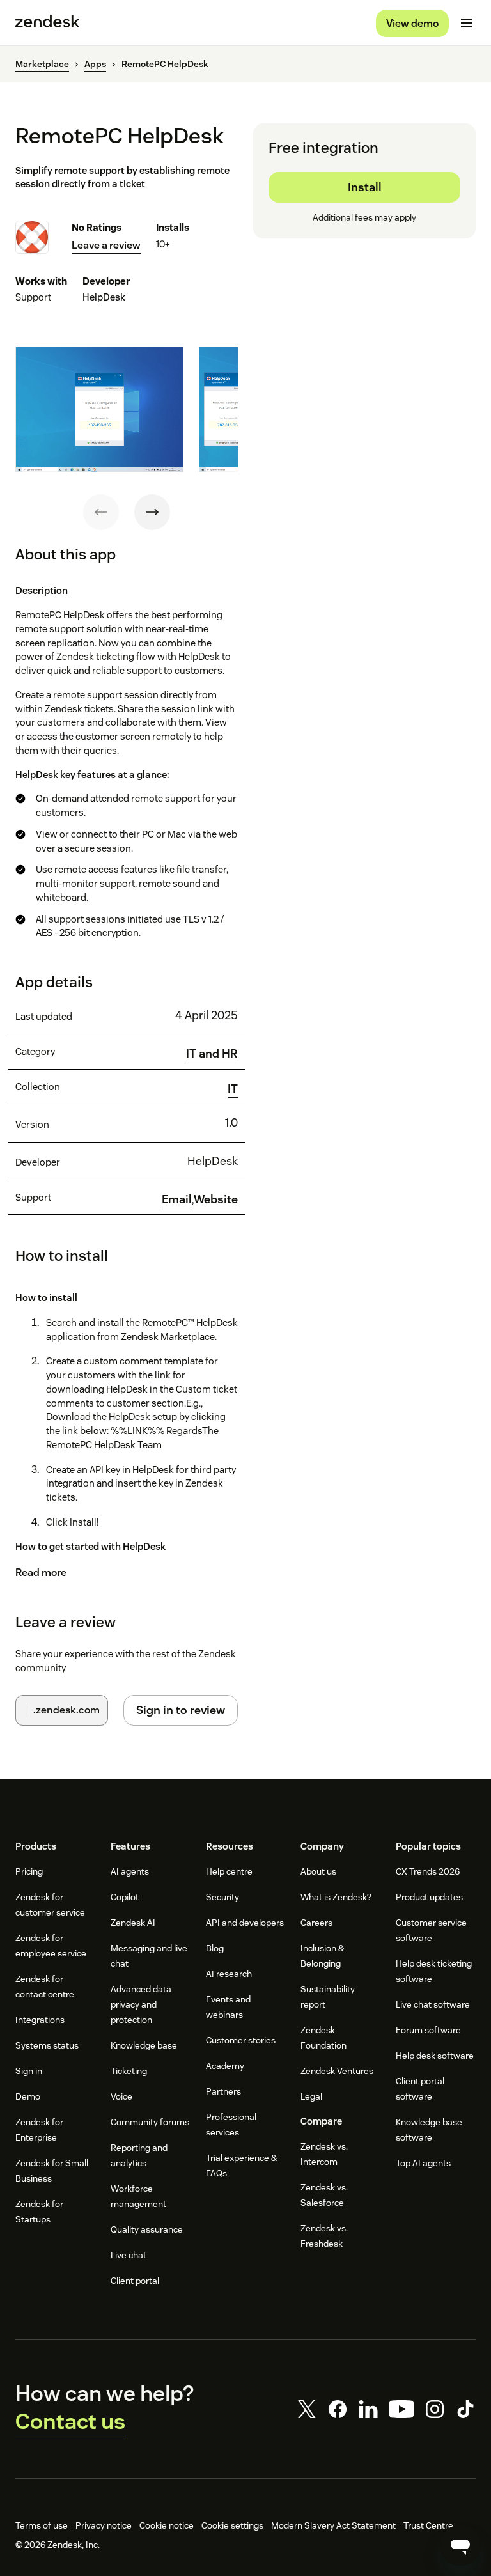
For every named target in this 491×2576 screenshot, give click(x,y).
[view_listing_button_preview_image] (99, 410)
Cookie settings (232, 2525)
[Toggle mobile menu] (467, 23)
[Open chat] (460, 2545)
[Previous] (101, 512)
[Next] (152, 512)
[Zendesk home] (47, 23)
